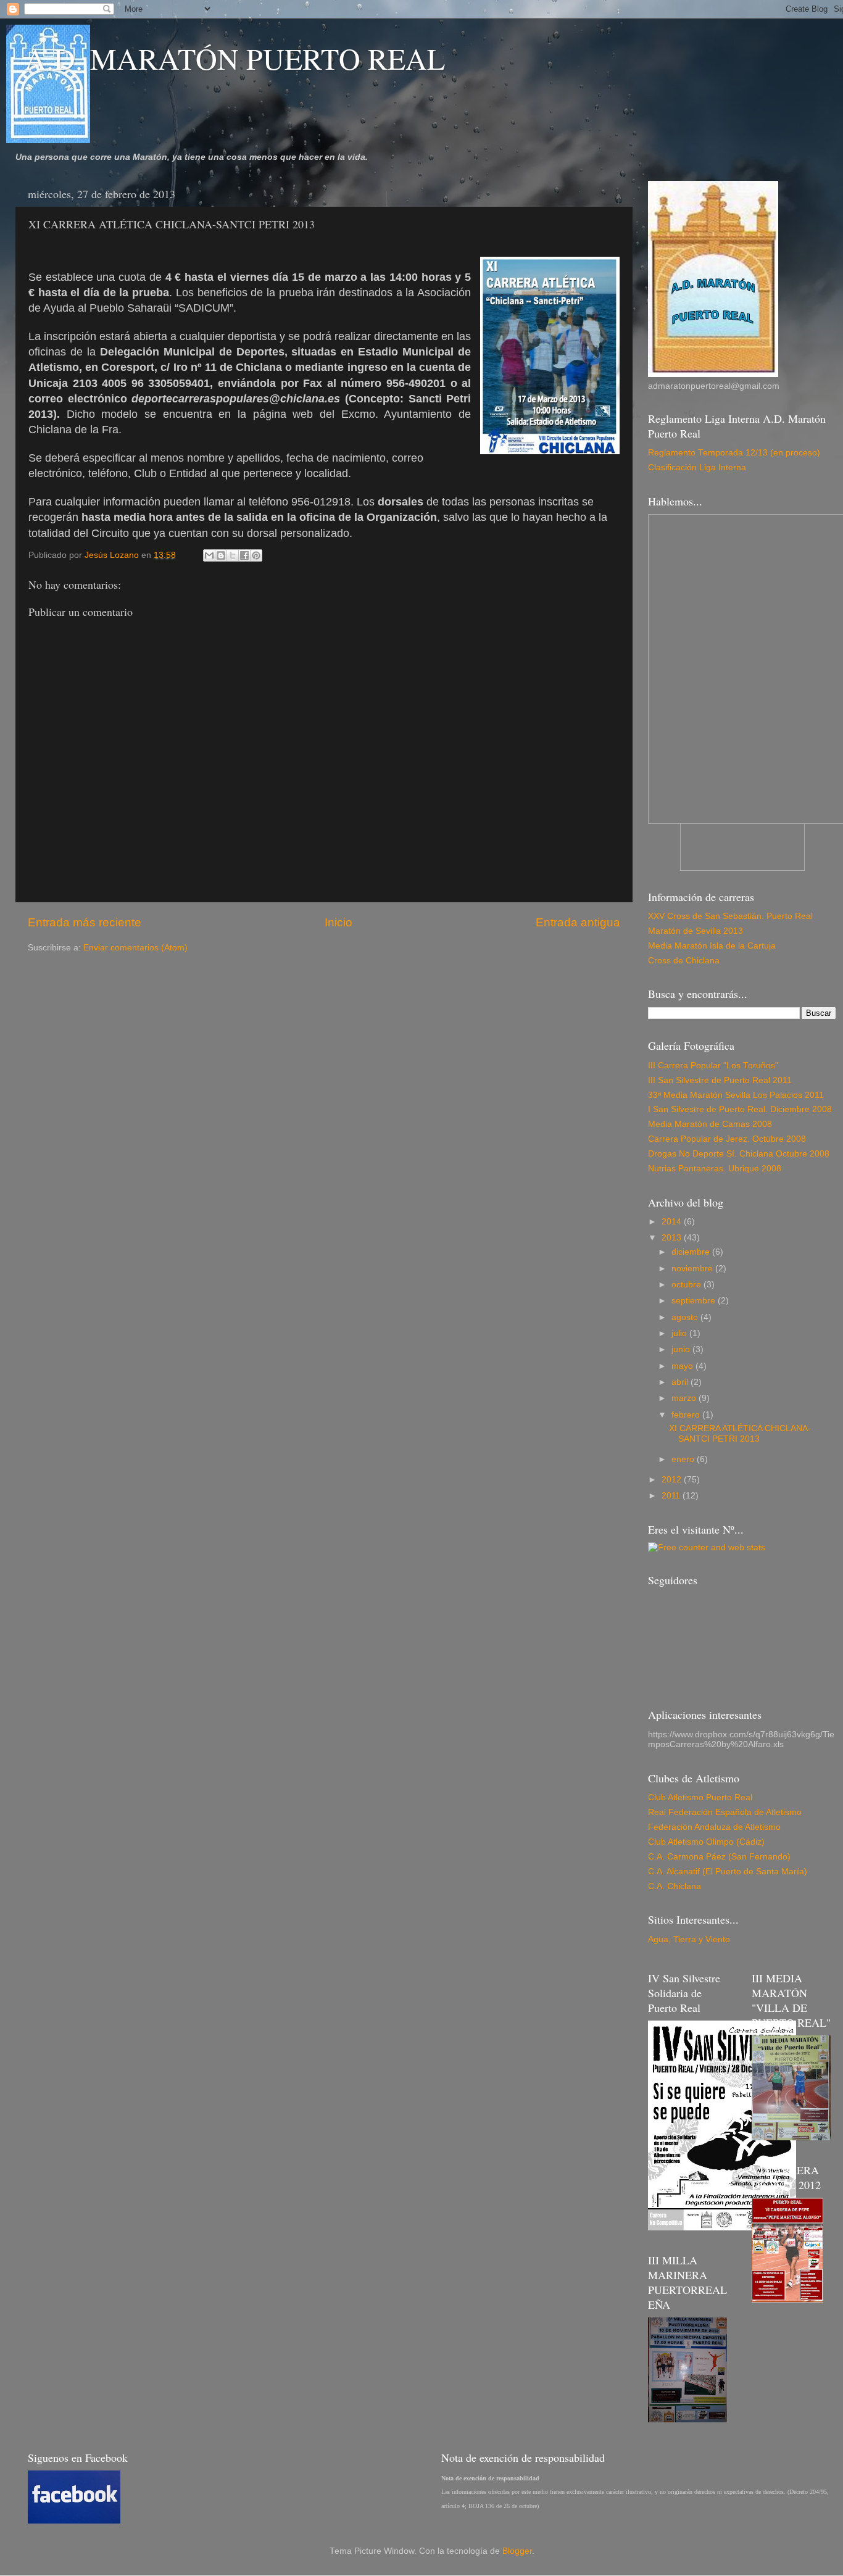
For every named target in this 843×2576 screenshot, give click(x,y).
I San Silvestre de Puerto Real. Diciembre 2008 (740, 1109)
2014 (673, 1222)
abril (681, 1382)
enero (684, 1459)
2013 (673, 1238)
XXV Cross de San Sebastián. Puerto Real (730, 916)
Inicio (338, 922)
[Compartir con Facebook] (244, 555)
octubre (687, 1285)
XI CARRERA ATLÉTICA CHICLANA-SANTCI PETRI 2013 (740, 1433)
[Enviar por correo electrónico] (209, 555)
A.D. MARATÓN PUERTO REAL (235, 58)
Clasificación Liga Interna (697, 467)
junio (682, 1349)
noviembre (693, 1269)
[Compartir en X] (233, 555)
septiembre (695, 1301)
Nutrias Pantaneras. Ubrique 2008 (715, 1169)
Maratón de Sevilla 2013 (696, 931)
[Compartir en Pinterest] (256, 555)
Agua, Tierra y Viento (689, 1939)
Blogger (517, 2551)
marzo (685, 1398)
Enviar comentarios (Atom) (135, 948)
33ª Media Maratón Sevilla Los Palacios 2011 (736, 1095)
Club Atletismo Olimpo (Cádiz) (706, 1842)
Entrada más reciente (85, 922)
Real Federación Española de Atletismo (725, 1812)
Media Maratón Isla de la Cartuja (712, 946)
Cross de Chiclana (684, 961)
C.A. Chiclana (675, 1886)
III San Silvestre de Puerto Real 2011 (720, 1080)
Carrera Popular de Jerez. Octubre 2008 (727, 1139)
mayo (683, 1366)
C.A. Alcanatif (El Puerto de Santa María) (728, 1872)
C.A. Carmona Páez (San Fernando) (719, 1857)
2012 (673, 1480)
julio (680, 1333)
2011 (672, 1496)
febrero (687, 1415)
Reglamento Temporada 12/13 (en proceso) (734, 453)
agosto (686, 1317)
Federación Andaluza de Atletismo (714, 1827)
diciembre (692, 1252)
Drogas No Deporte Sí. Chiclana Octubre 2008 (739, 1154)
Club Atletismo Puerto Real (700, 1797)
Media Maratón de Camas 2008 (710, 1124)
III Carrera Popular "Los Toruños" (713, 1066)
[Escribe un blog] (221, 555)
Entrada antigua (578, 922)
